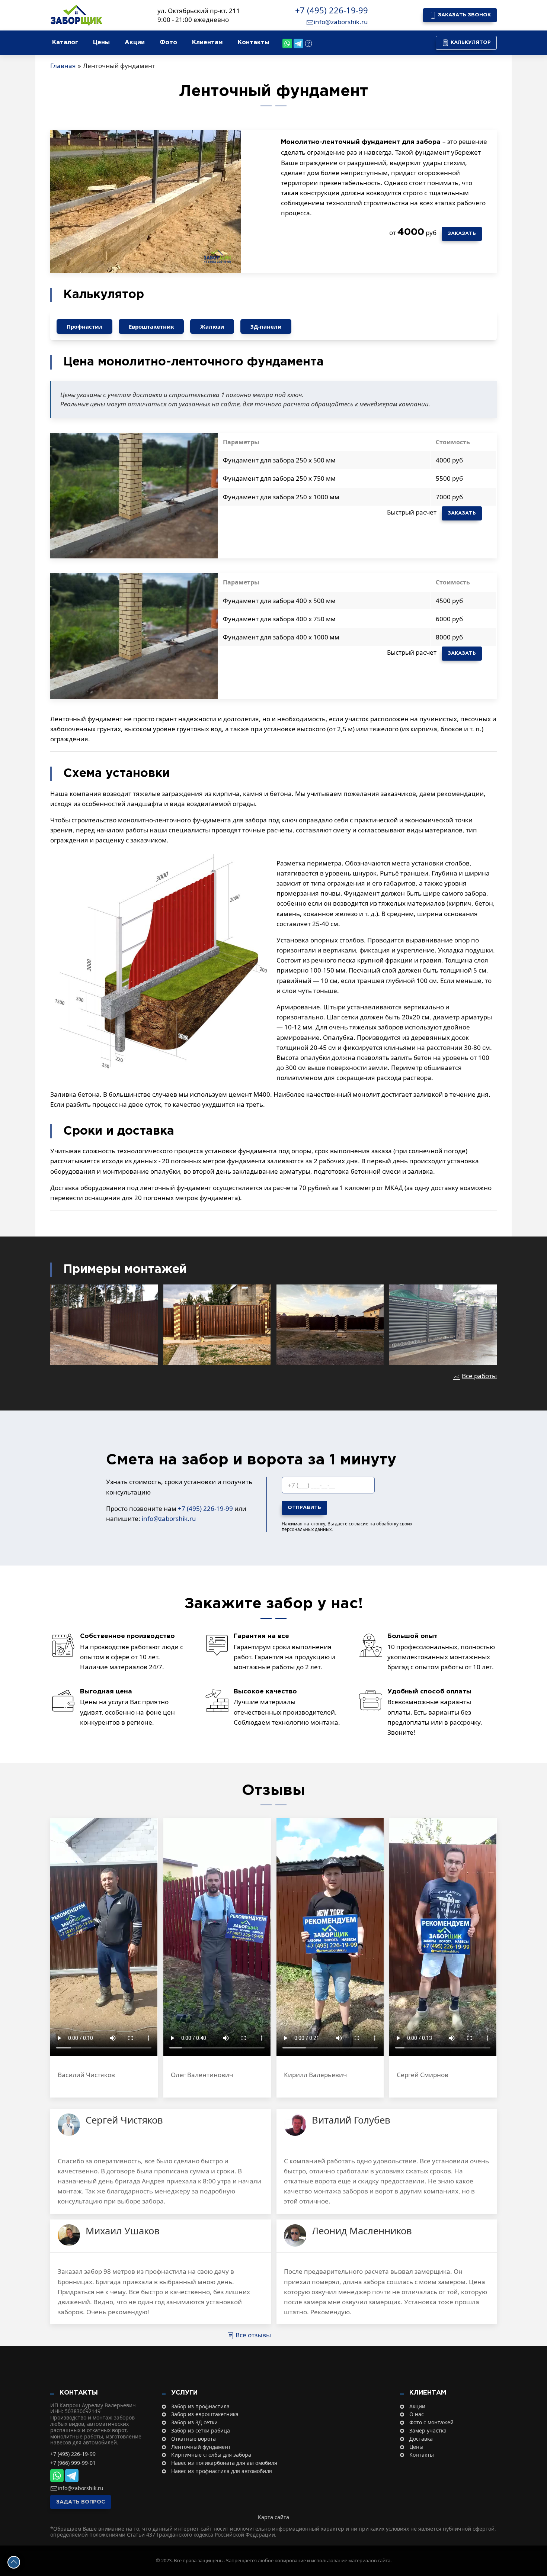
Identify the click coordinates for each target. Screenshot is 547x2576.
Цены (101, 43)
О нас (417, 2414)
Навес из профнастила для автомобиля (222, 2471)
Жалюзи (212, 326)
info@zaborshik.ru (341, 22)
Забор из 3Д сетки (194, 2423)
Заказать (462, 234)
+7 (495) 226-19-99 (332, 10)
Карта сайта (273, 2517)
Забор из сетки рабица (201, 2431)
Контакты (254, 43)
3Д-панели (266, 326)
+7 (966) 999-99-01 (73, 2463)
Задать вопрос (81, 2502)
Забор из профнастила (200, 2407)
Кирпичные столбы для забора (211, 2455)
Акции (135, 43)
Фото (168, 43)
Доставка (421, 2439)
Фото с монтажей (431, 2423)
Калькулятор (470, 43)
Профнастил (85, 326)
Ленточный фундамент (201, 2447)
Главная (63, 66)
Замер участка (428, 2431)
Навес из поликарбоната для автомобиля (224, 2463)
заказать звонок (464, 15)
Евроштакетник (151, 326)
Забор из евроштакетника (205, 2414)
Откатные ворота (193, 2439)
